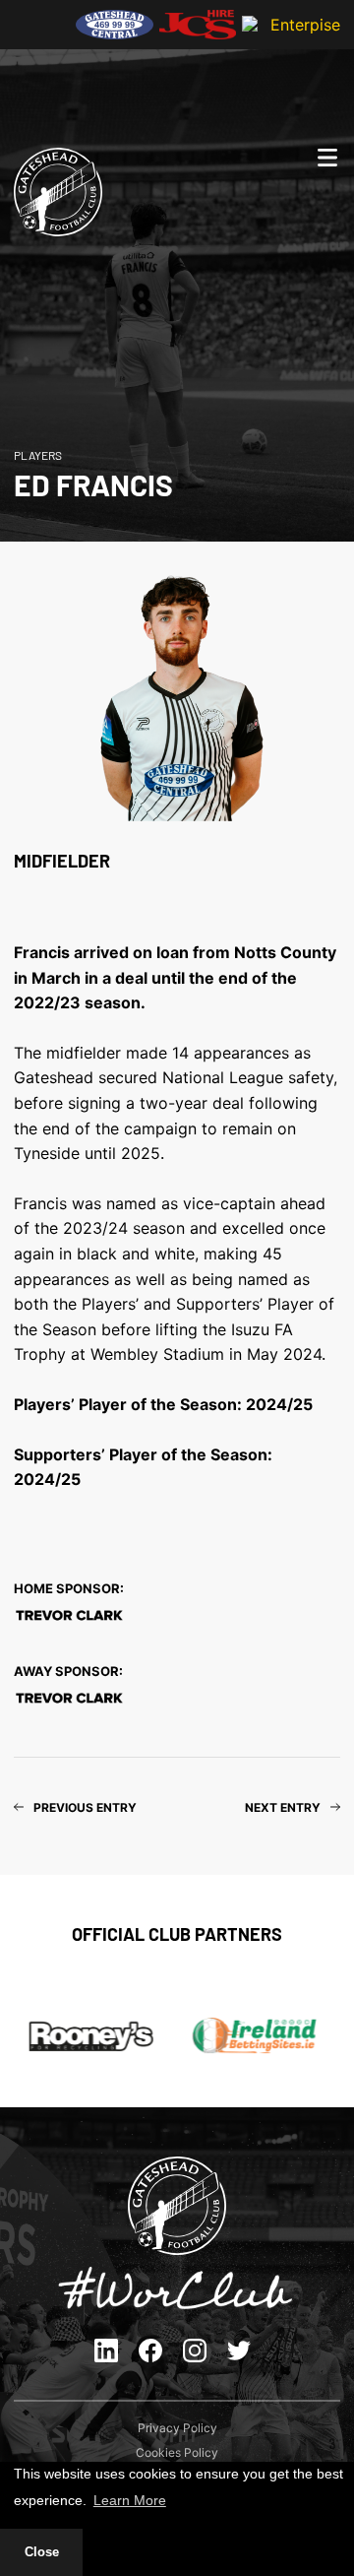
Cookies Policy (177, 2452)
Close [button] (42, 2552)
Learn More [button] (130, 2500)
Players (38, 455)
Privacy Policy (177, 2428)
